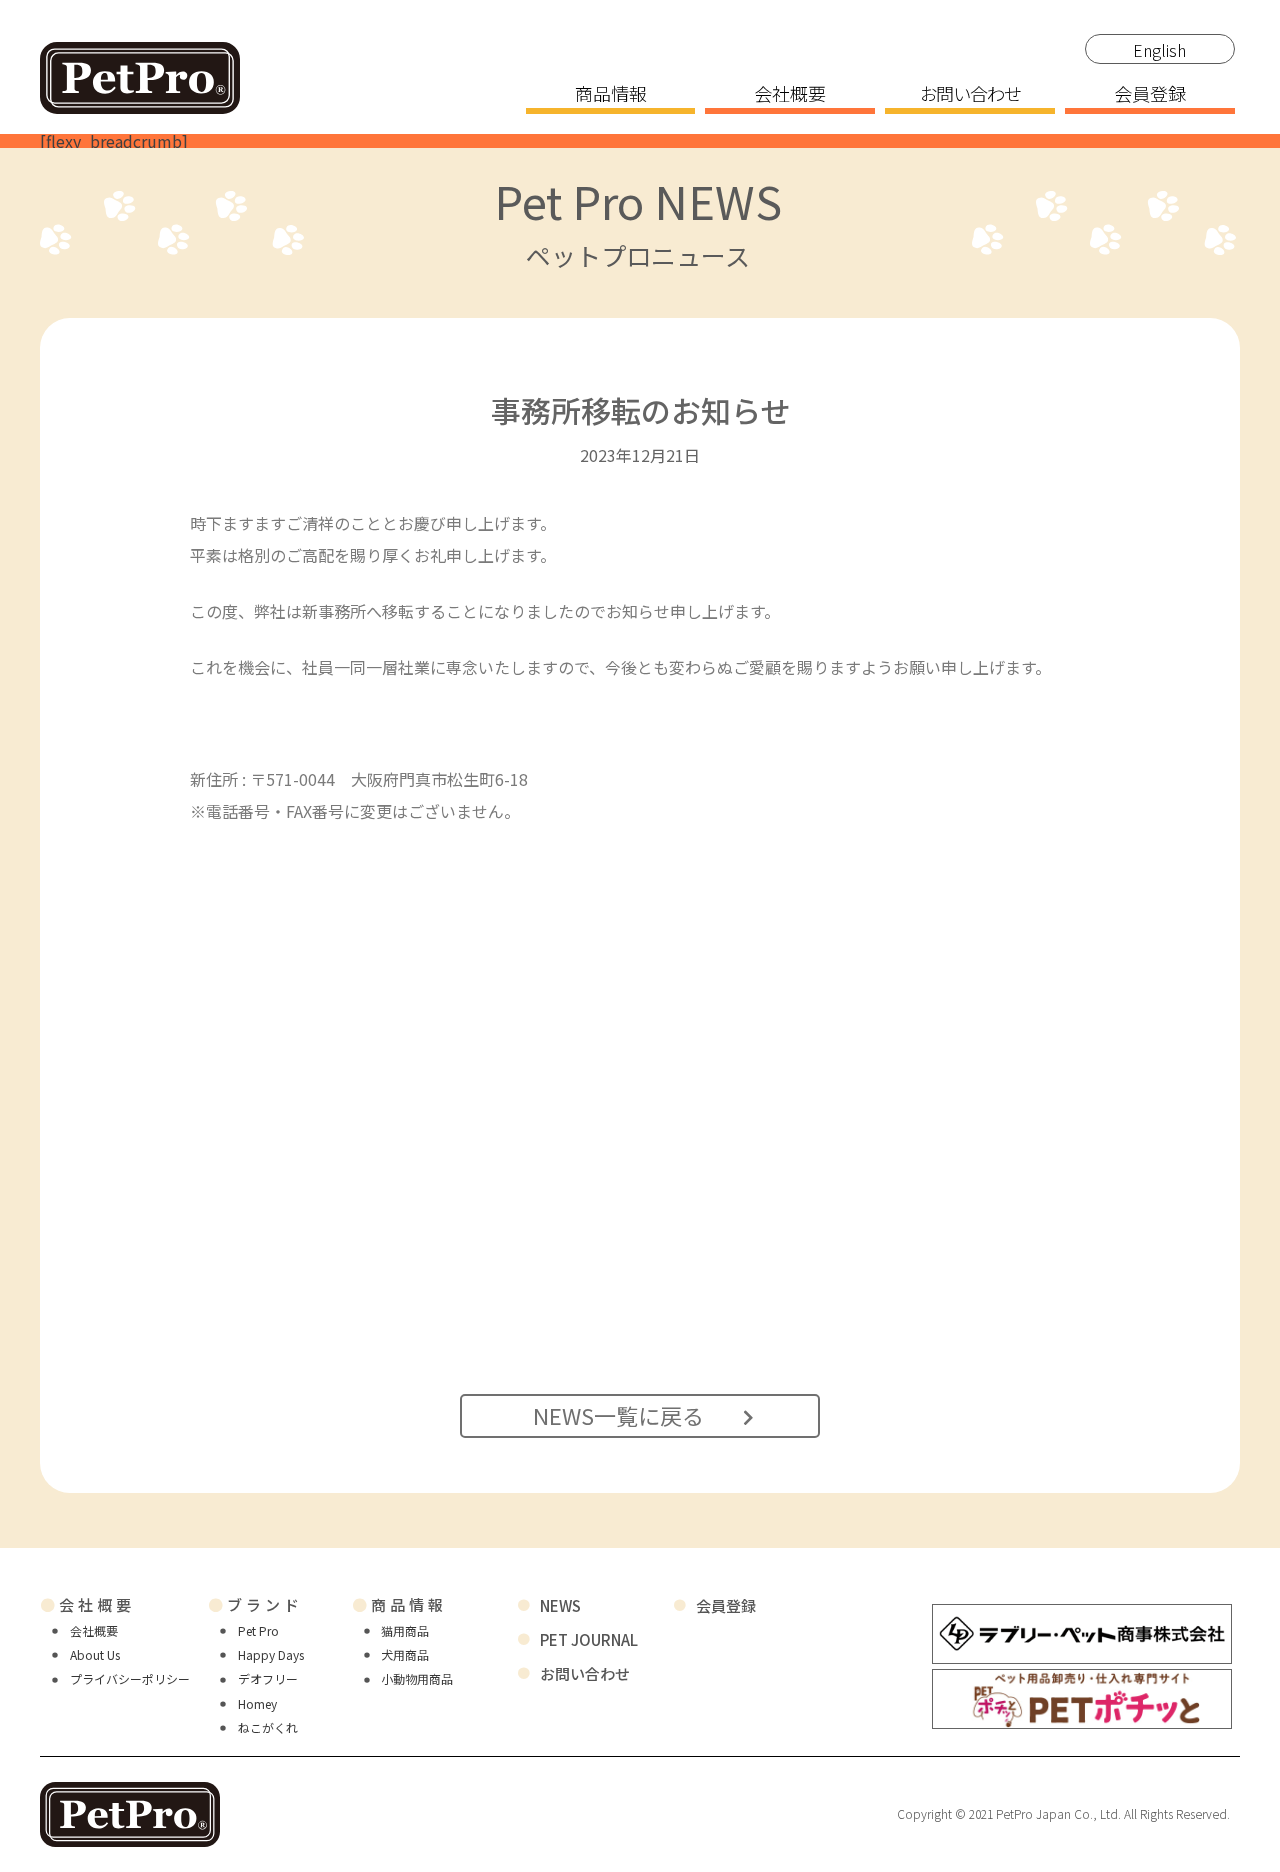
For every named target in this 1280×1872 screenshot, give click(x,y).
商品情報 (611, 95)
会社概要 (790, 95)
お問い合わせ (970, 95)
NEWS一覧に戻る (618, 1415)
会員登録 (1150, 95)
